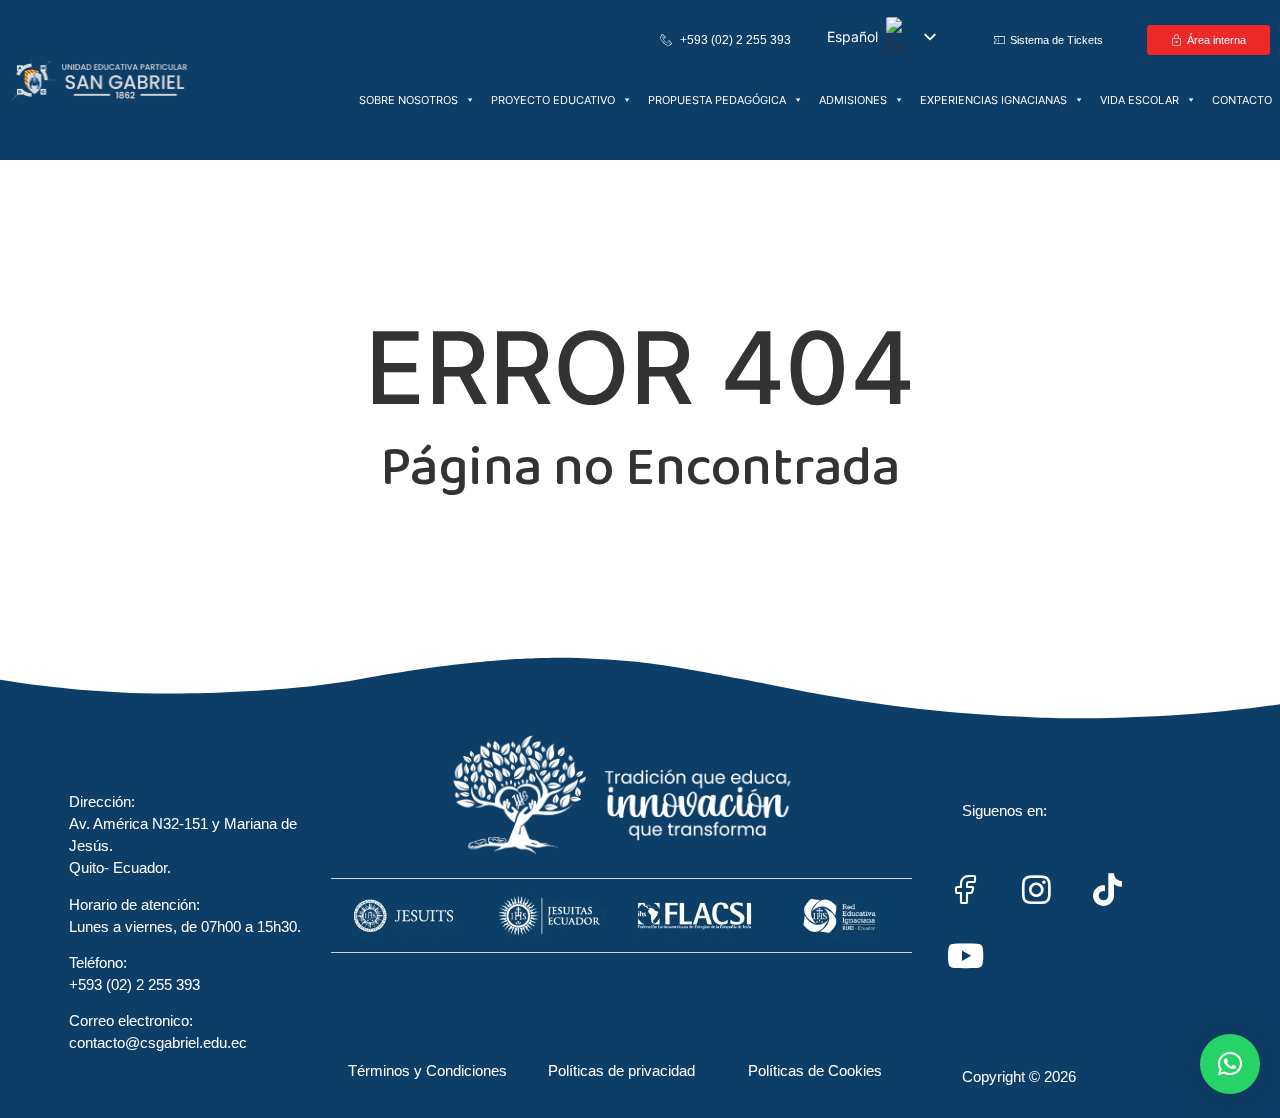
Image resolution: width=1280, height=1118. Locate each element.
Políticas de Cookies (815, 1070)
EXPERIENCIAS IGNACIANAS (993, 100)
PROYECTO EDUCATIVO (553, 100)
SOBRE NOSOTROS (408, 100)
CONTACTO (1242, 100)
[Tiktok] (1107, 890)
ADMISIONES (853, 100)
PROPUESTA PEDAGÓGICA (717, 100)
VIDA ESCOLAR (1139, 100)
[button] (1230, 1064)
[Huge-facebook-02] (965, 890)
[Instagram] (1036, 890)
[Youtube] (965, 956)
